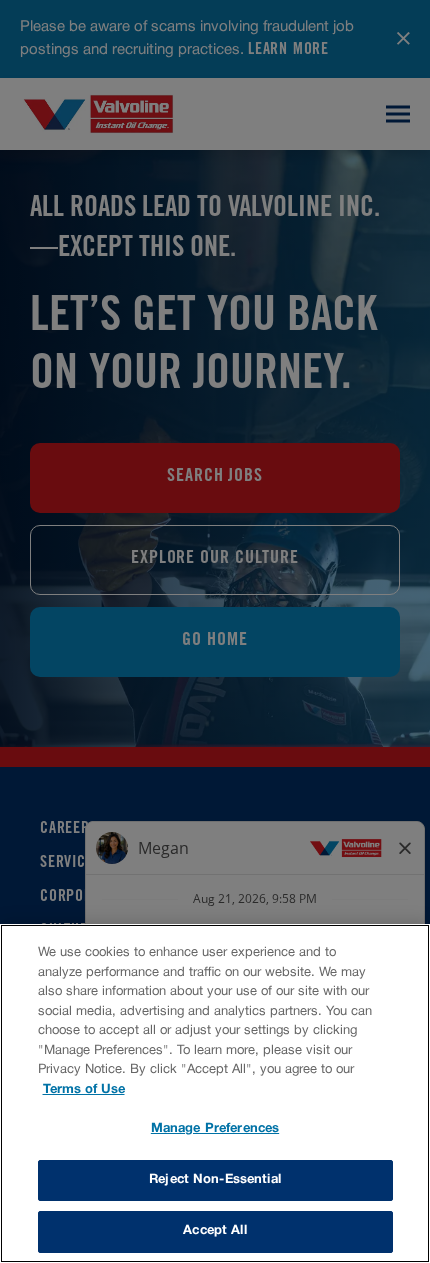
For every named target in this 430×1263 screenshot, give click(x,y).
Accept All (214, 1231)
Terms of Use (84, 1090)
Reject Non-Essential (215, 1180)
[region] (215, 1093)
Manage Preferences (215, 1129)
